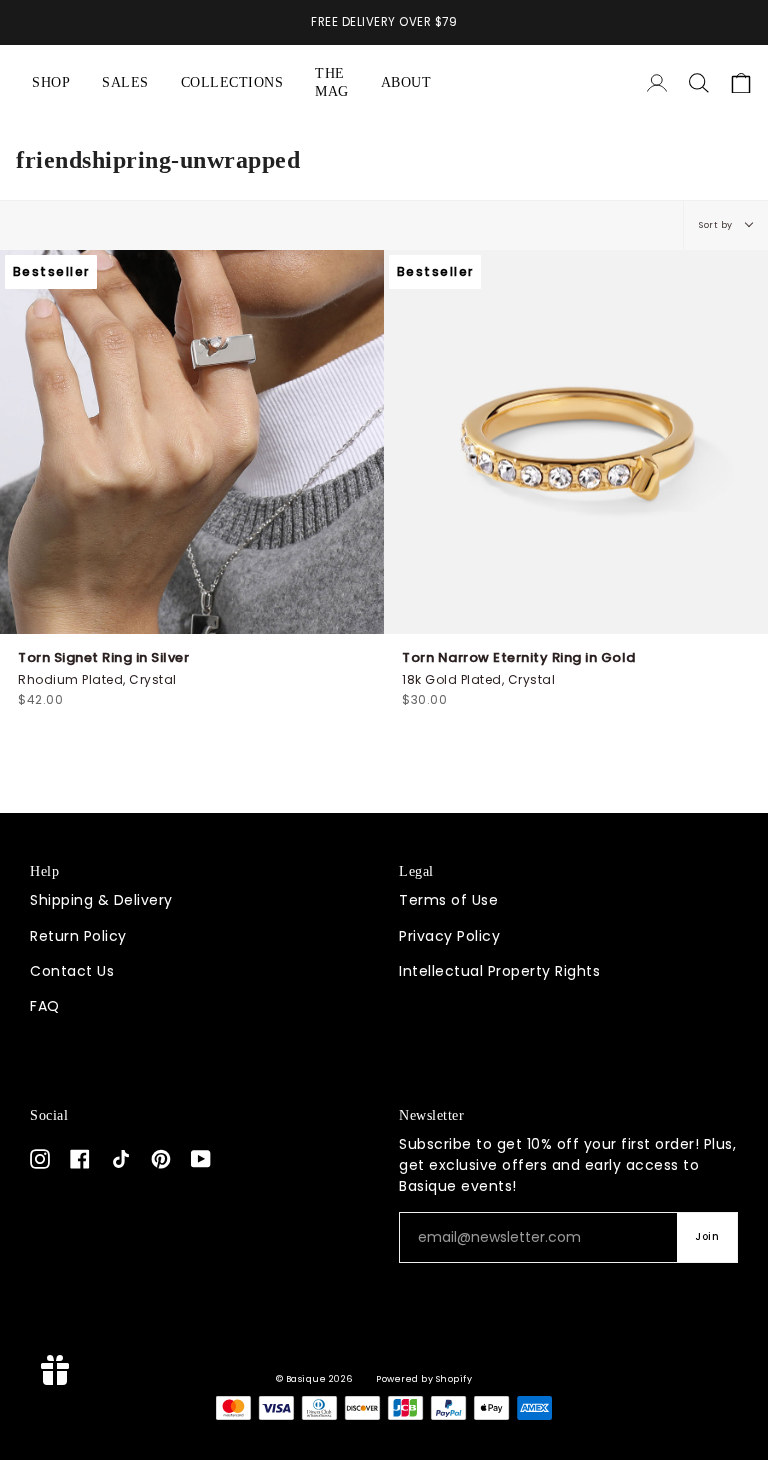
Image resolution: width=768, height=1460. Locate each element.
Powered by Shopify (424, 1379)
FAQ (45, 1006)
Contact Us (72, 971)
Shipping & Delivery (101, 900)
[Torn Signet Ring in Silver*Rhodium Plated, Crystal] (192, 442)
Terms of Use (448, 900)
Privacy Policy (449, 936)
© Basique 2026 (314, 1379)
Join (707, 1236)
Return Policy (78, 936)
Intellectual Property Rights (499, 971)
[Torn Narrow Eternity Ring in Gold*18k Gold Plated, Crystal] (576, 442)
